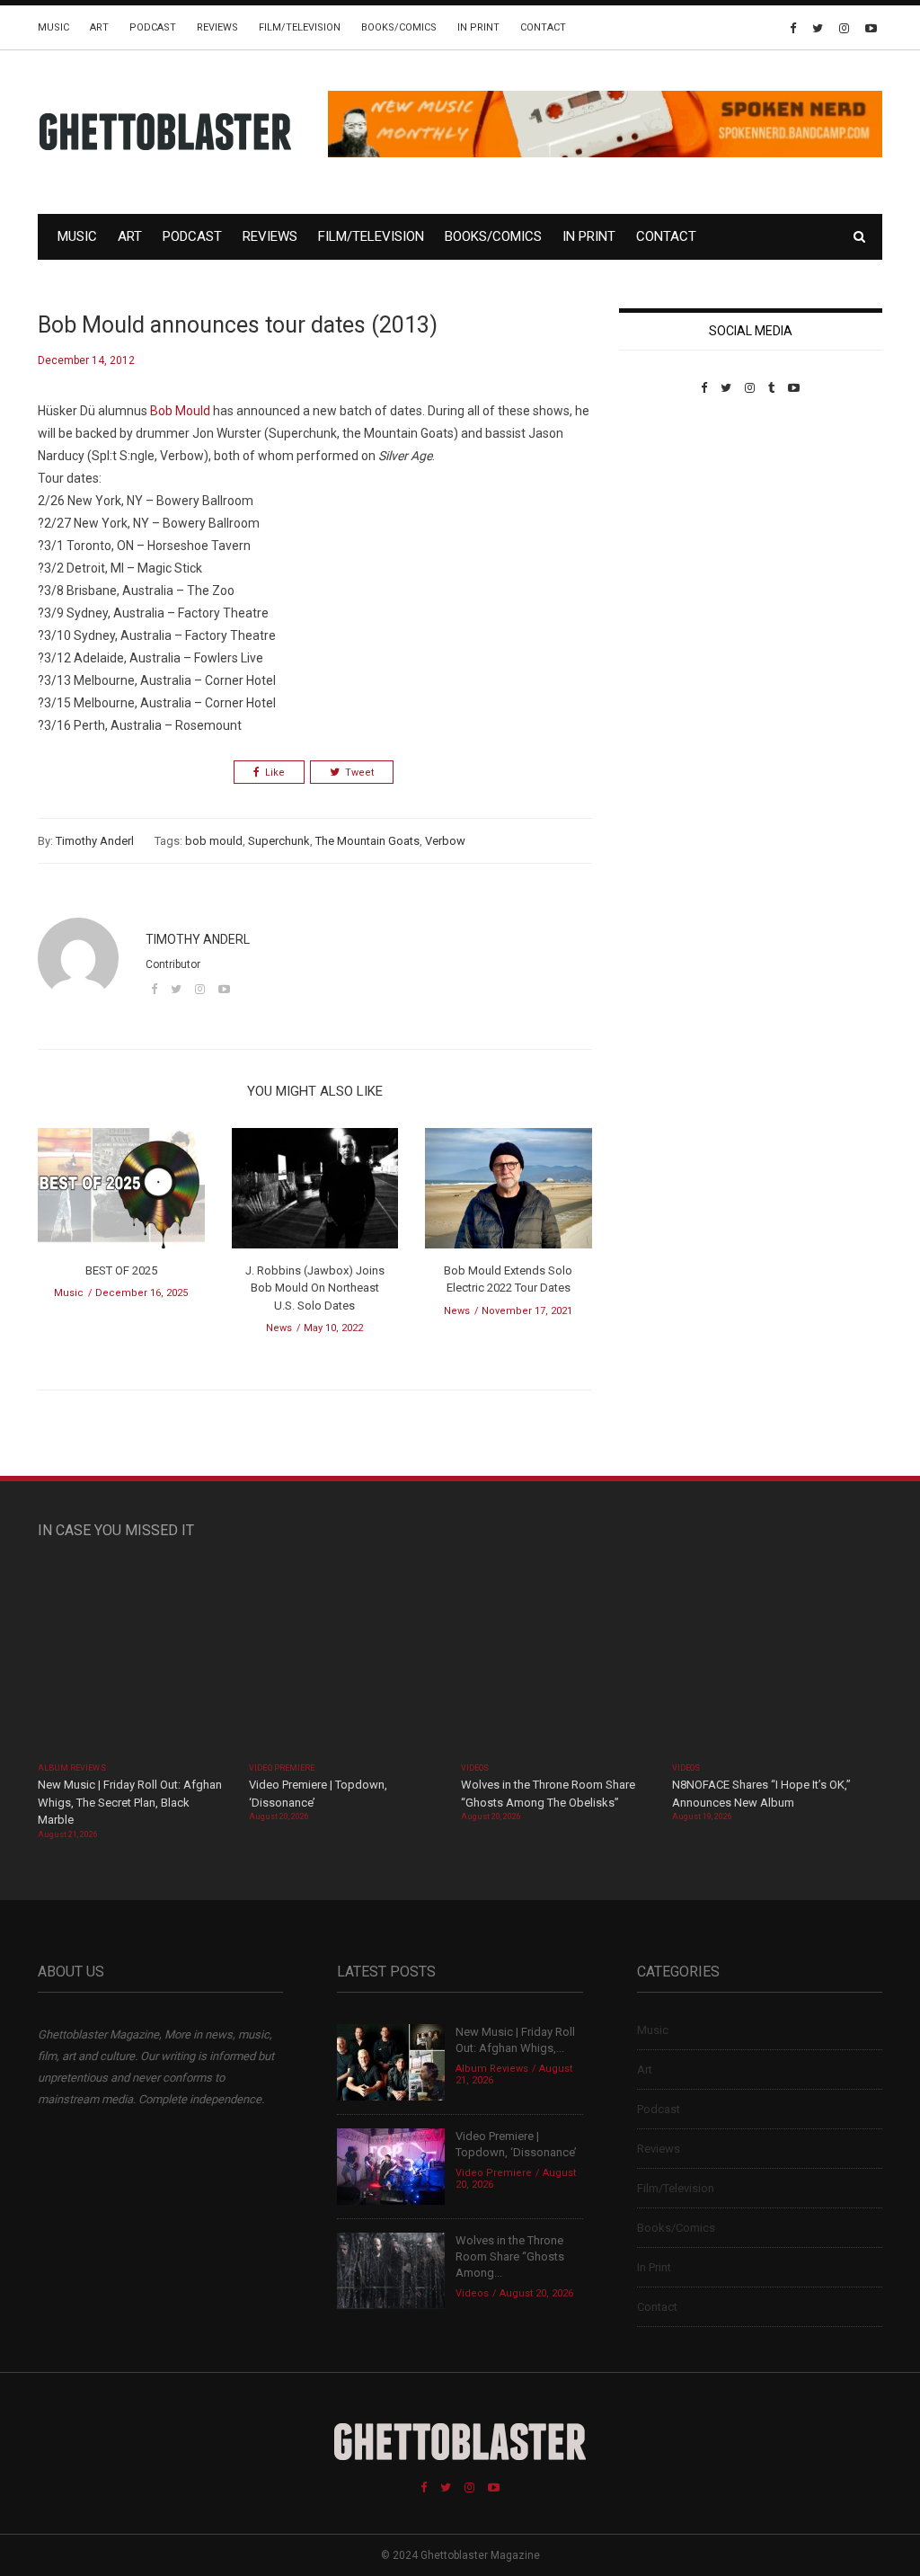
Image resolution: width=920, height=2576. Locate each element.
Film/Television (300, 27)
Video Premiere (282, 1768)
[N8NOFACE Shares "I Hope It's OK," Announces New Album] (769, 1660)
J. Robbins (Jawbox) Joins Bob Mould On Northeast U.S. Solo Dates (315, 1288)
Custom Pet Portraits (672, 518)
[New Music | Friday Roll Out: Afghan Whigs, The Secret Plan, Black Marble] (134, 1660)
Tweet (359, 773)
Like (275, 773)
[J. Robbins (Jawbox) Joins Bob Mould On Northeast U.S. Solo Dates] (315, 1194)
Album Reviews (72, 1768)
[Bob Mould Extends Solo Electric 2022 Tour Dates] (509, 1194)
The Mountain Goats (367, 841)
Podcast (153, 27)
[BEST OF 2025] (121, 1194)
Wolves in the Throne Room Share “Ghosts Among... (510, 2256)
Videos (475, 1768)
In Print (478, 27)
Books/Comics (399, 27)
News (279, 1328)
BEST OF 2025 (121, 1270)
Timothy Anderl (95, 841)
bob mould (214, 841)
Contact (543, 27)
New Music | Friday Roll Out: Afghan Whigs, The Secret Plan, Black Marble (130, 1802)
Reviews (217, 27)
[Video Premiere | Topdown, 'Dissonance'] (345, 1660)
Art (99, 27)
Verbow (445, 841)
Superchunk (279, 841)
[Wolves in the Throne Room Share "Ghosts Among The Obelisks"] (557, 1660)
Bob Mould (180, 411)
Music (53, 27)
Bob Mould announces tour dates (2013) (238, 325)
